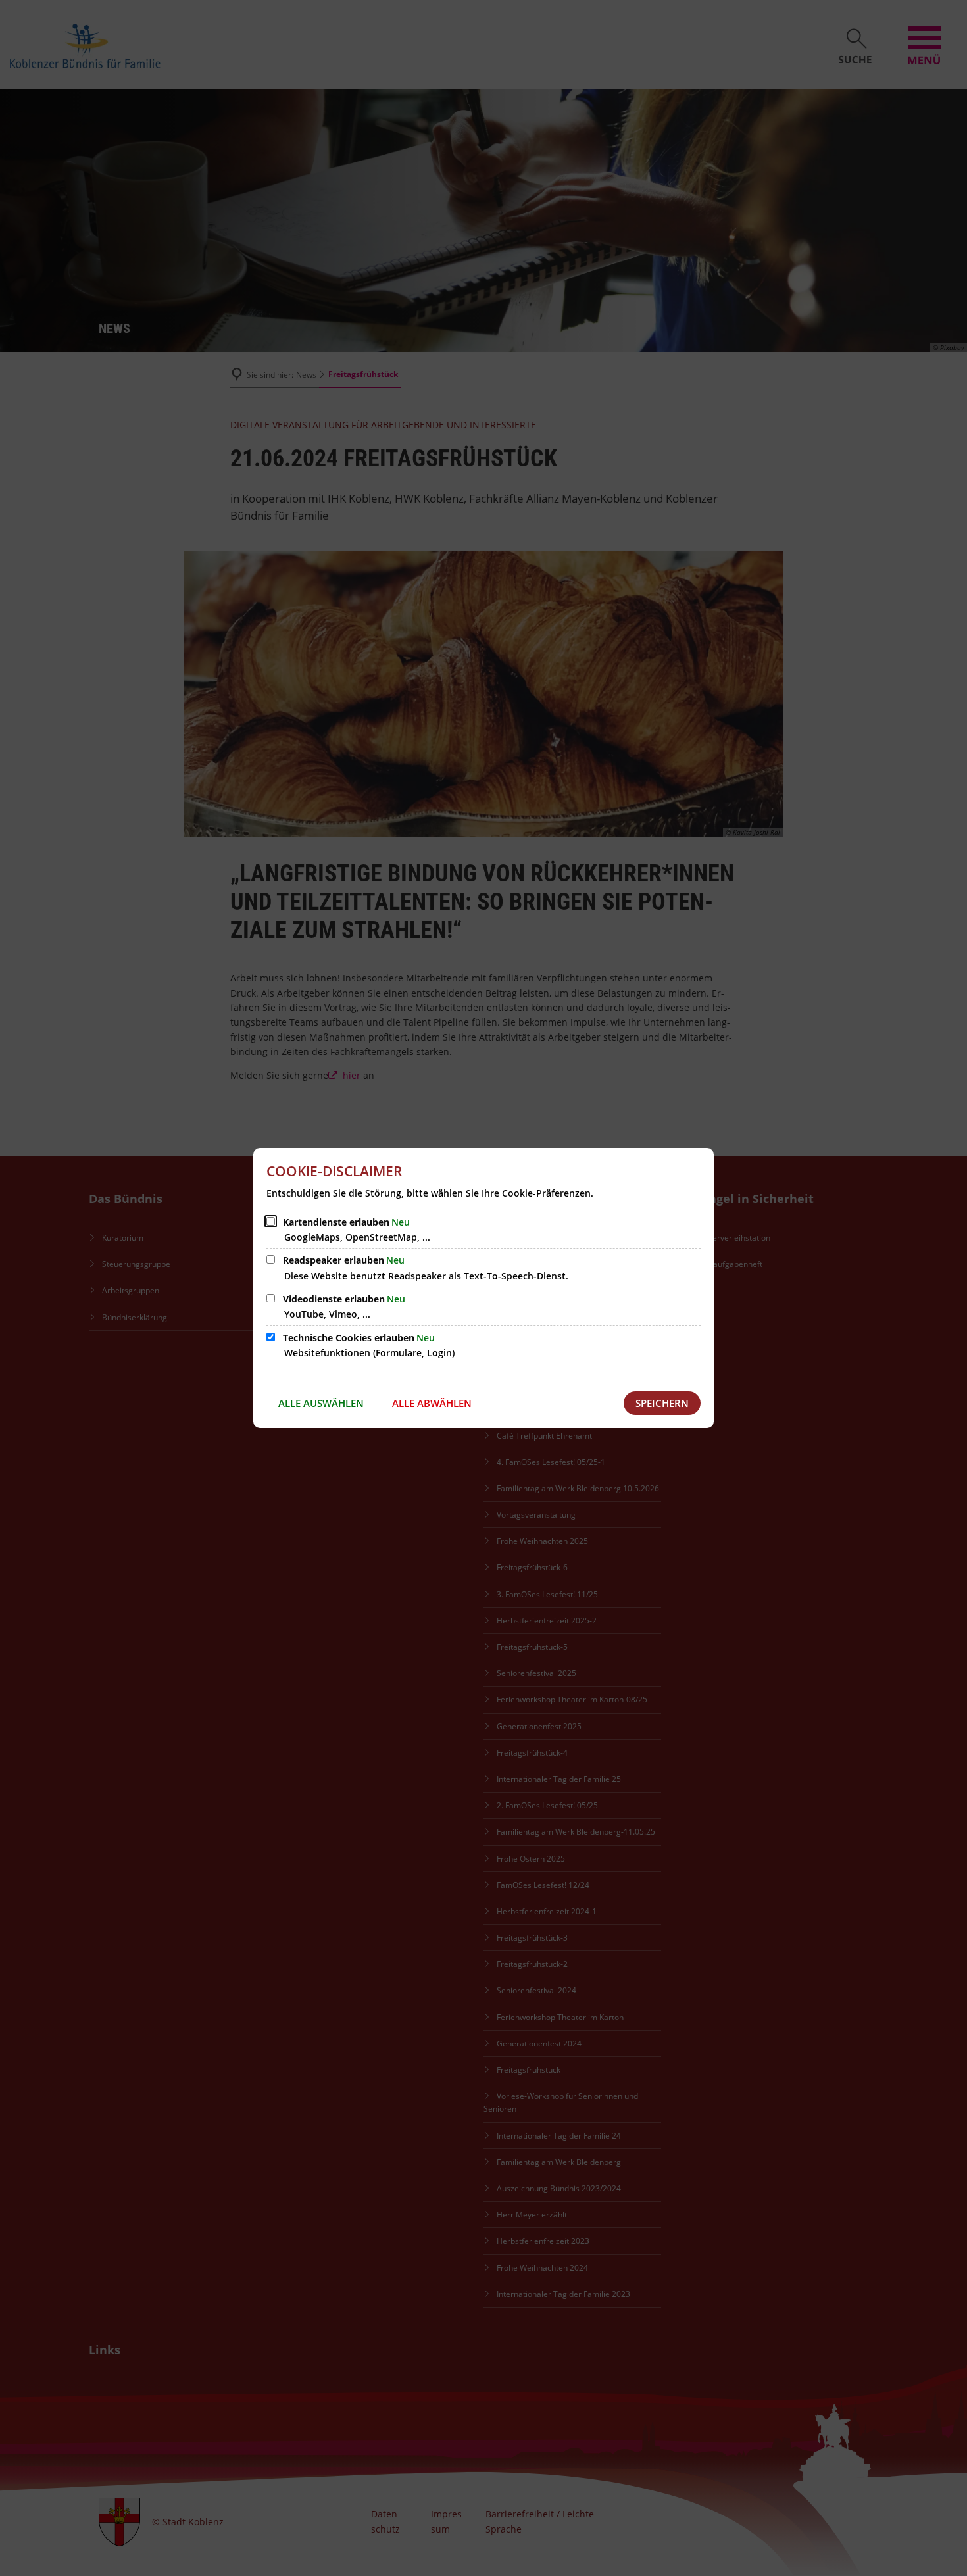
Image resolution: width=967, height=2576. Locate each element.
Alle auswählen (321, 1403)
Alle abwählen (432, 1403)
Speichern (662, 1403)
